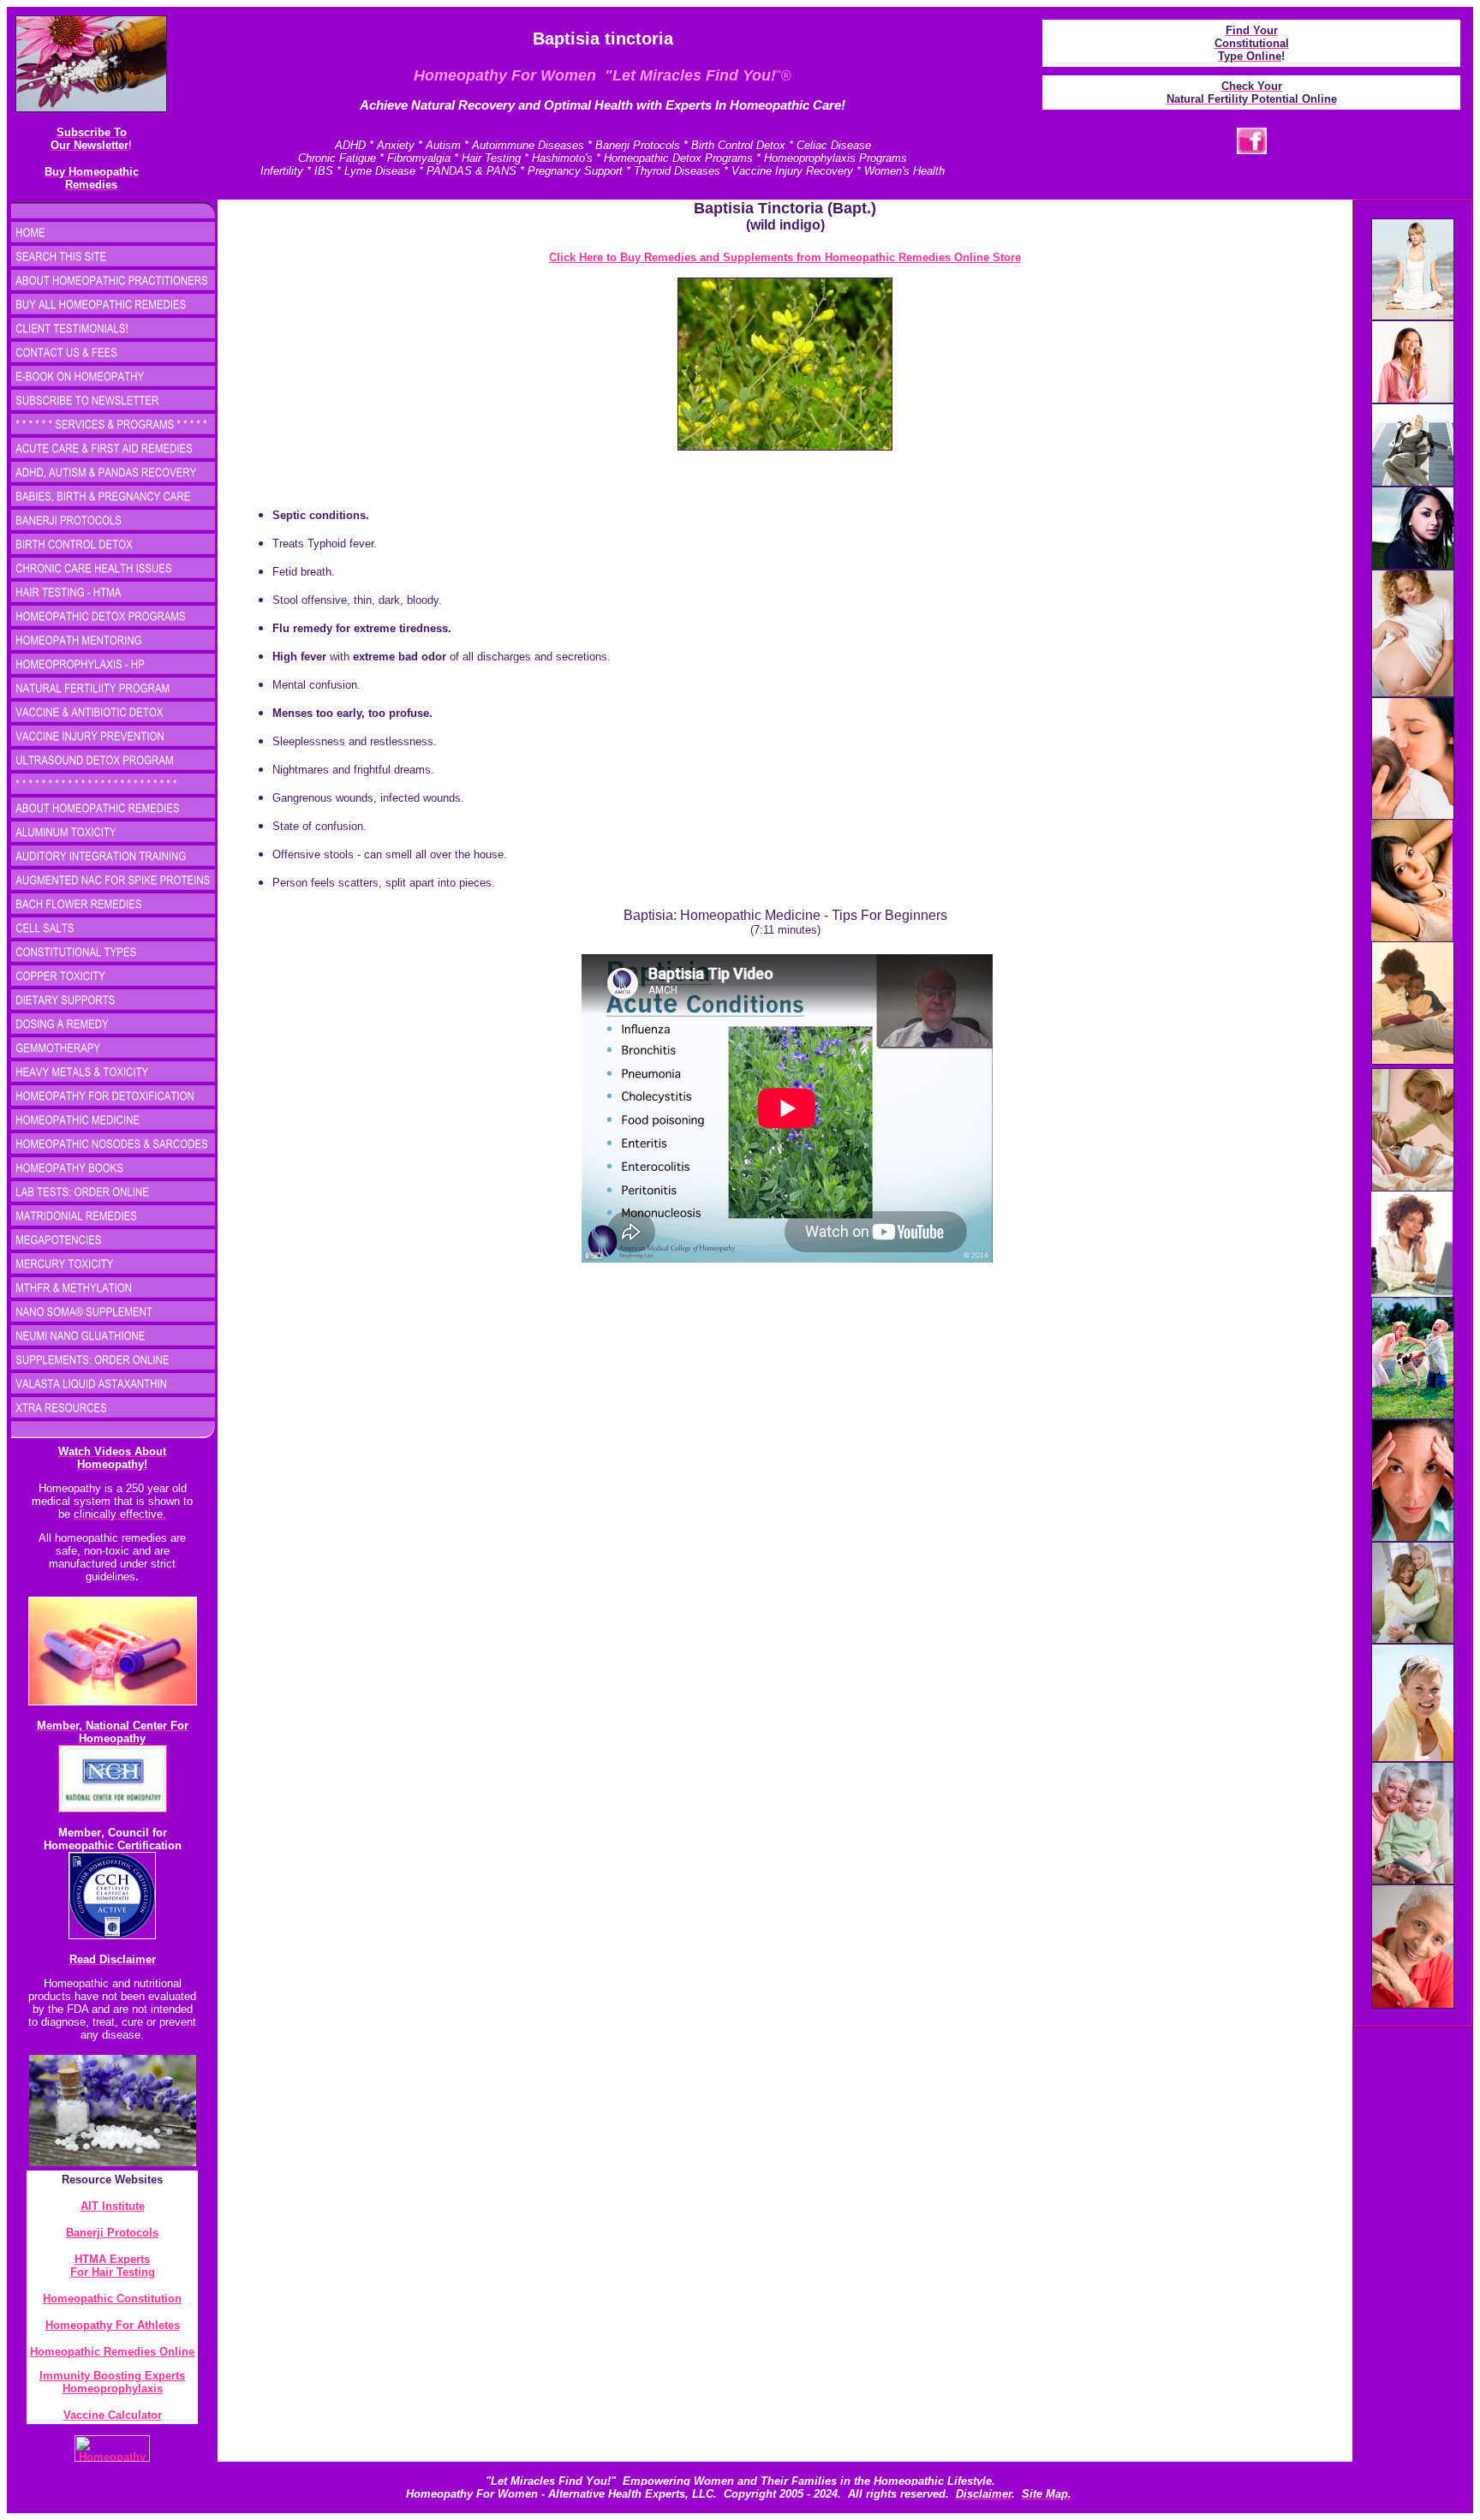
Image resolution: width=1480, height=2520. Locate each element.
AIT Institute (113, 2206)
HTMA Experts (112, 2259)
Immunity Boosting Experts (112, 2376)
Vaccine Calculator (113, 2415)
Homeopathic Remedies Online (112, 2352)
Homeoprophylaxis (113, 2389)
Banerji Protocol (109, 2233)
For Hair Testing (113, 2272)
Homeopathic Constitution (112, 2299)
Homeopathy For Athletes (113, 2325)
